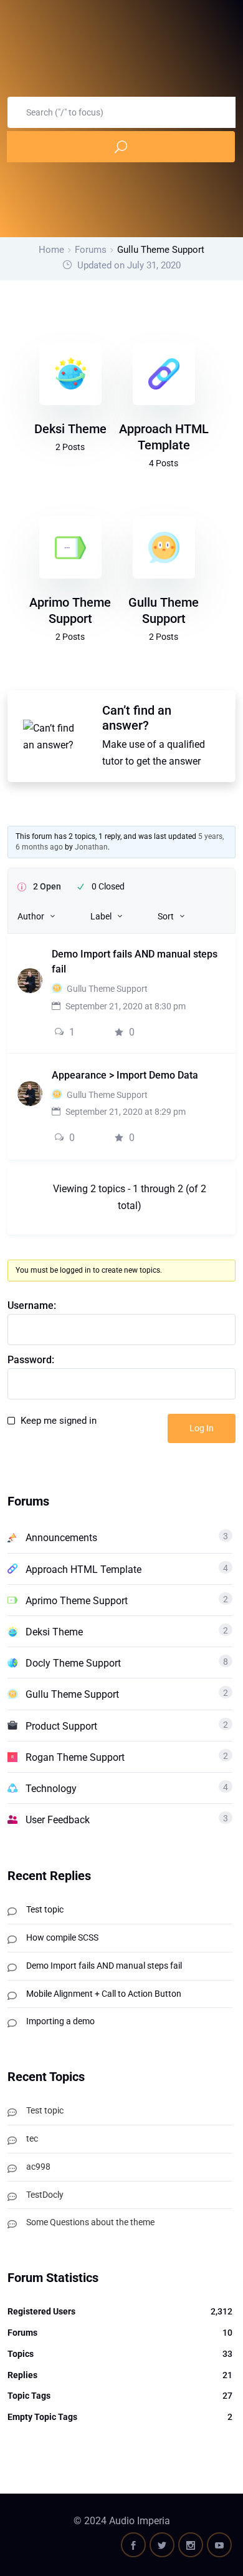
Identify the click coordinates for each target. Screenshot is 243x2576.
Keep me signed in (59, 1421)
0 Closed (108, 886)
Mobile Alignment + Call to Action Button (104, 1994)
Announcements (61, 1538)
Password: (31, 1360)
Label (101, 916)
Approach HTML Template (83, 1570)
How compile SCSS (62, 1937)
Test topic (45, 1909)
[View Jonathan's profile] (30, 980)
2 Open (47, 886)
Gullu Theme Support (107, 989)
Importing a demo (60, 2021)
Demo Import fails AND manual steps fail (104, 1966)
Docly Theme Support (73, 1663)
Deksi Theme (70, 429)
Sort (166, 916)
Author (31, 916)
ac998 (38, 2167)
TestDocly (45, 2195)
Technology (51, 1789)
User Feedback (58, 1820)
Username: (32, 1305)
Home (51, 250)
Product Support (61, 1726)
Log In (202, 1428)
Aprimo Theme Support (77, 1601)
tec (32, 2138)
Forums (91, 250)
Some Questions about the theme (90, 2222)
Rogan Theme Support (75, 1757)
